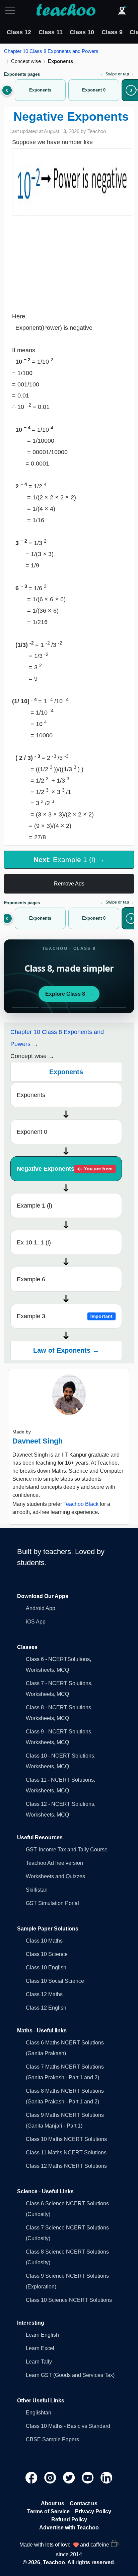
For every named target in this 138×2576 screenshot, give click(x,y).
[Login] (122, 10)
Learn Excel (40, 2348)
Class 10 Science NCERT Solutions (69, 2300)
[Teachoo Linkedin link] (107, 2477)
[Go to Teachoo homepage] (66, 10)
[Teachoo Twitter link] (70, 2477)
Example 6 (31, 1279)
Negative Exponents (65, 1169)
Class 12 (19, 32)
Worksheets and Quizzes (55, 1876)
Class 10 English (46, 1968)
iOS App (36, 1622)
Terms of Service (48, 2511)
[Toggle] (12, 10)
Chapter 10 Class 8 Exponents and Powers (51, 51)
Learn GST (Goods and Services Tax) (70, 2375)
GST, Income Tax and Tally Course (67, 1850)
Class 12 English (46, 2008)
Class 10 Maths (44, 1941)
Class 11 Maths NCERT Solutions (66, 2153)
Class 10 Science (47, 1954)
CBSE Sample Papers (52, 2439)
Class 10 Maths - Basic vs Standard (68, 2426)
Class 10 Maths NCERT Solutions (66, 2139)
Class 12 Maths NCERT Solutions (66, 2166)
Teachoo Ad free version (54, 1863)
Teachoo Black (81, 1504)
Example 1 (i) (34, 1206)
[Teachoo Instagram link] (51, 2477)
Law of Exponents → (66, 1350)
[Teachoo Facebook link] (32, 2477)
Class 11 (51, 32)
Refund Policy (69, 2520)
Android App (41, 1608)
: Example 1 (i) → (69, 860)
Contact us (84, 2503)
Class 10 (82, 32)
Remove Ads (69, 884)
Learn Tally (39, 2362)
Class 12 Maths (44, 1994)
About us (53, 2503)
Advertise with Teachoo (69, 2528)
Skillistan (37, 1890)
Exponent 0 (32, 1132)
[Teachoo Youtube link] (88, 2477)
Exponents (31, 1095)
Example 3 (65, 1316)
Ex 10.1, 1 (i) (34, 1242)
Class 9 (112, 32)
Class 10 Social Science (55, 1981)
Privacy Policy (93, 2511)
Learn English (42, 2335)
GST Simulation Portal (52, 1903)
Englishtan (39, 2413)
